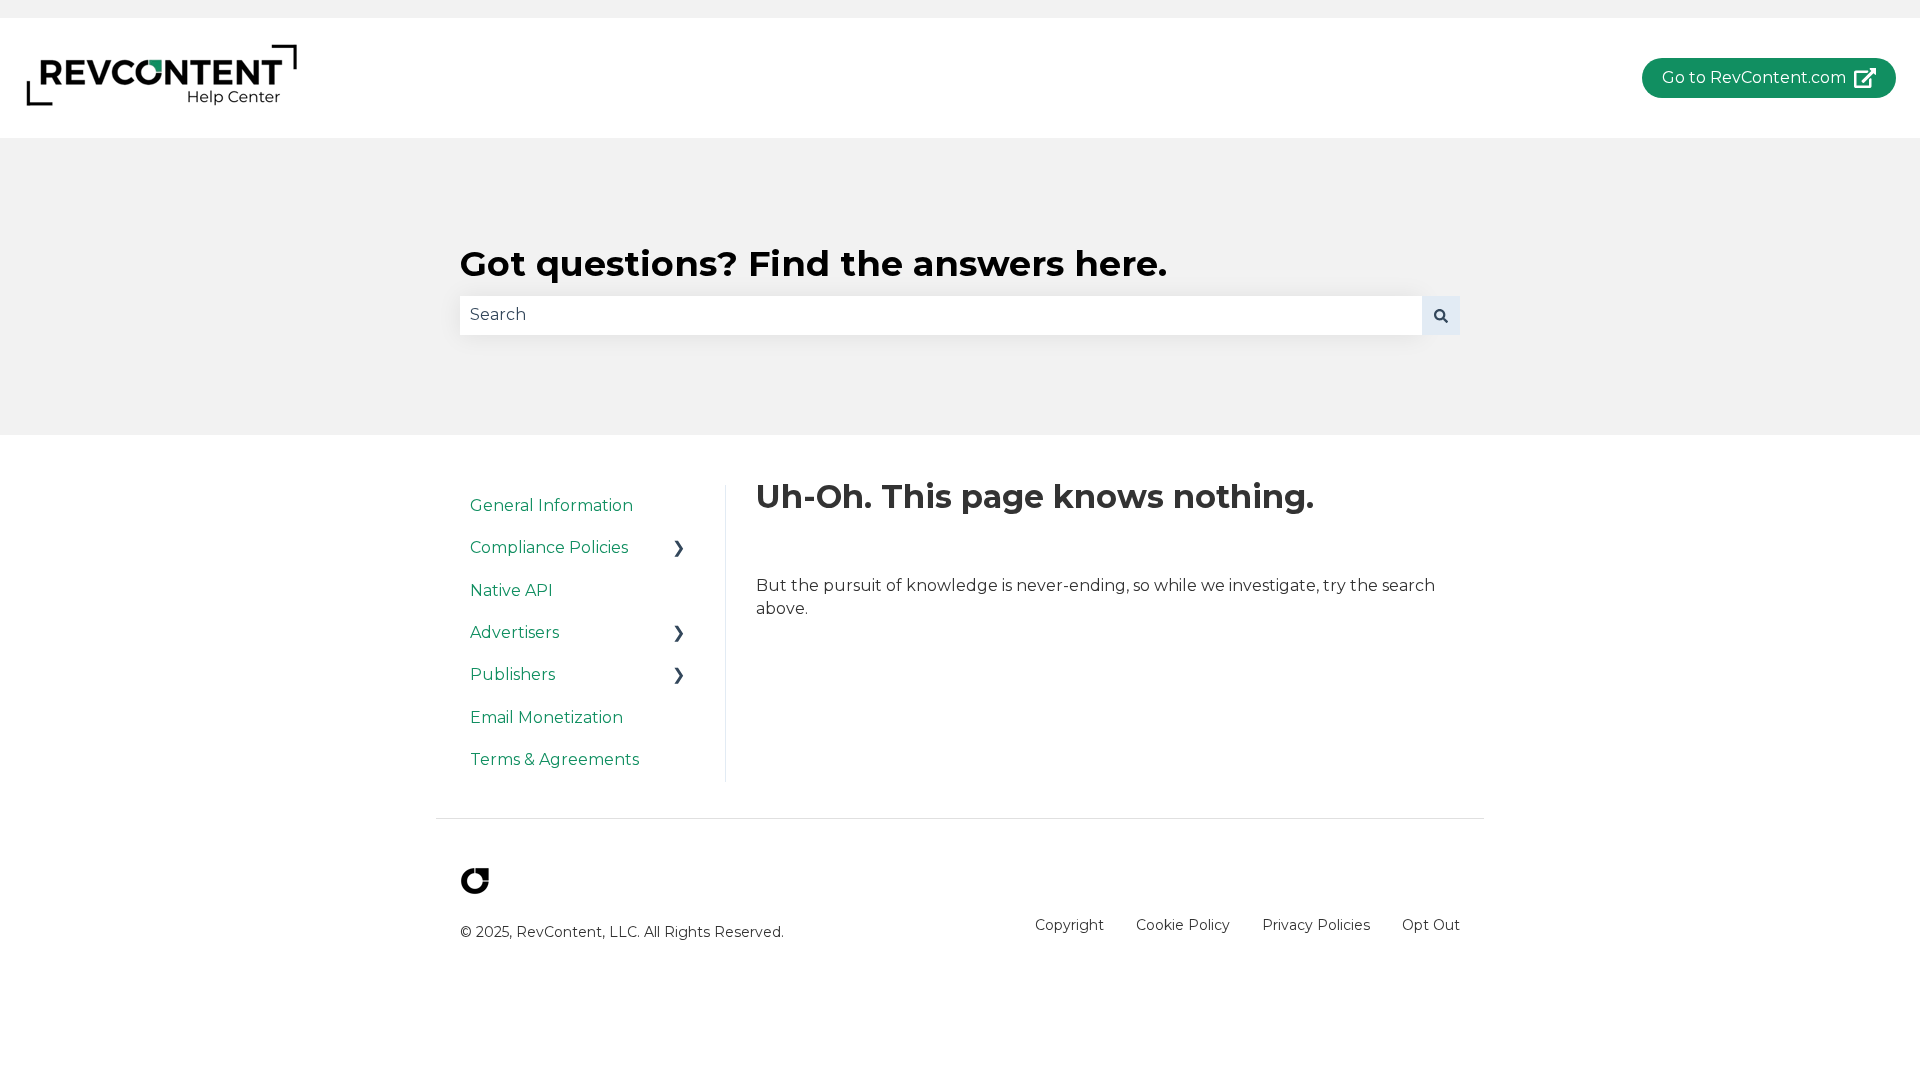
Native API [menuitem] (511, 590)
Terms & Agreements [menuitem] (554, 759)
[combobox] (941, 315)
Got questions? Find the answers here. (813, 263)
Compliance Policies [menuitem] (549, 547)
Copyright (1069, 925)
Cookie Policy (1183, 925)
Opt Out (1431, 925)
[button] (679, 549)
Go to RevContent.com (1754, 77)
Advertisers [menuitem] (514, 632)
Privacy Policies (1316, 925)
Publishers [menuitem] (512, 674)
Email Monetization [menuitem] (546, 717)
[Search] (1441, 315)
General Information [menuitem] (551, 505)
